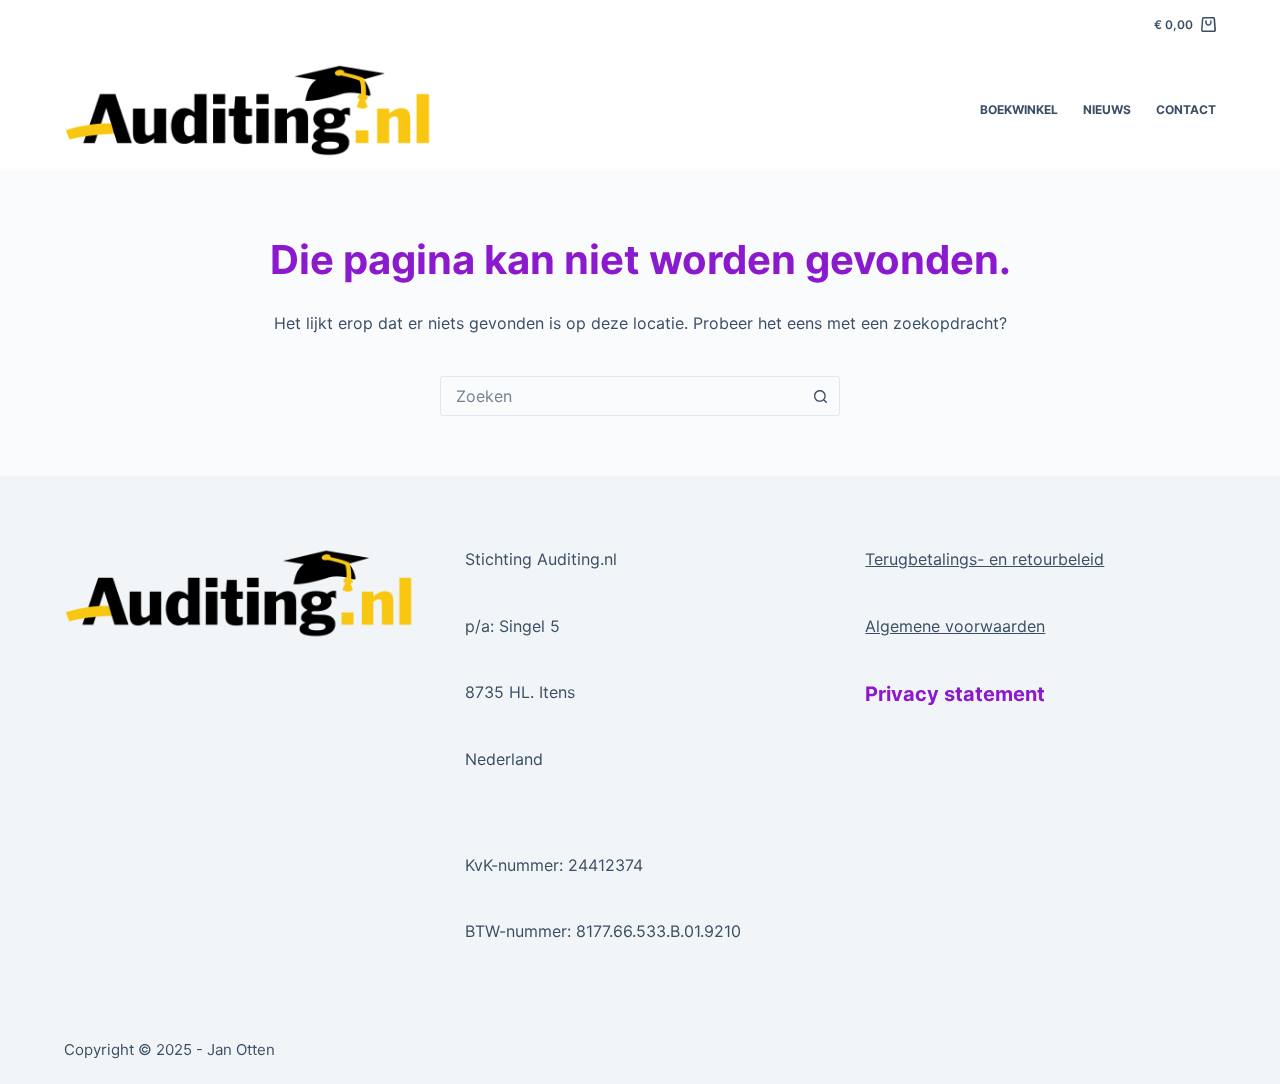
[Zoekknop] (820, 396)
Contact (1186, 109)
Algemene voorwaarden (955, 626)
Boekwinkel (1019, 109)
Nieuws (1107, 109)
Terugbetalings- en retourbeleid (984, 559)
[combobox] (621, 396)
